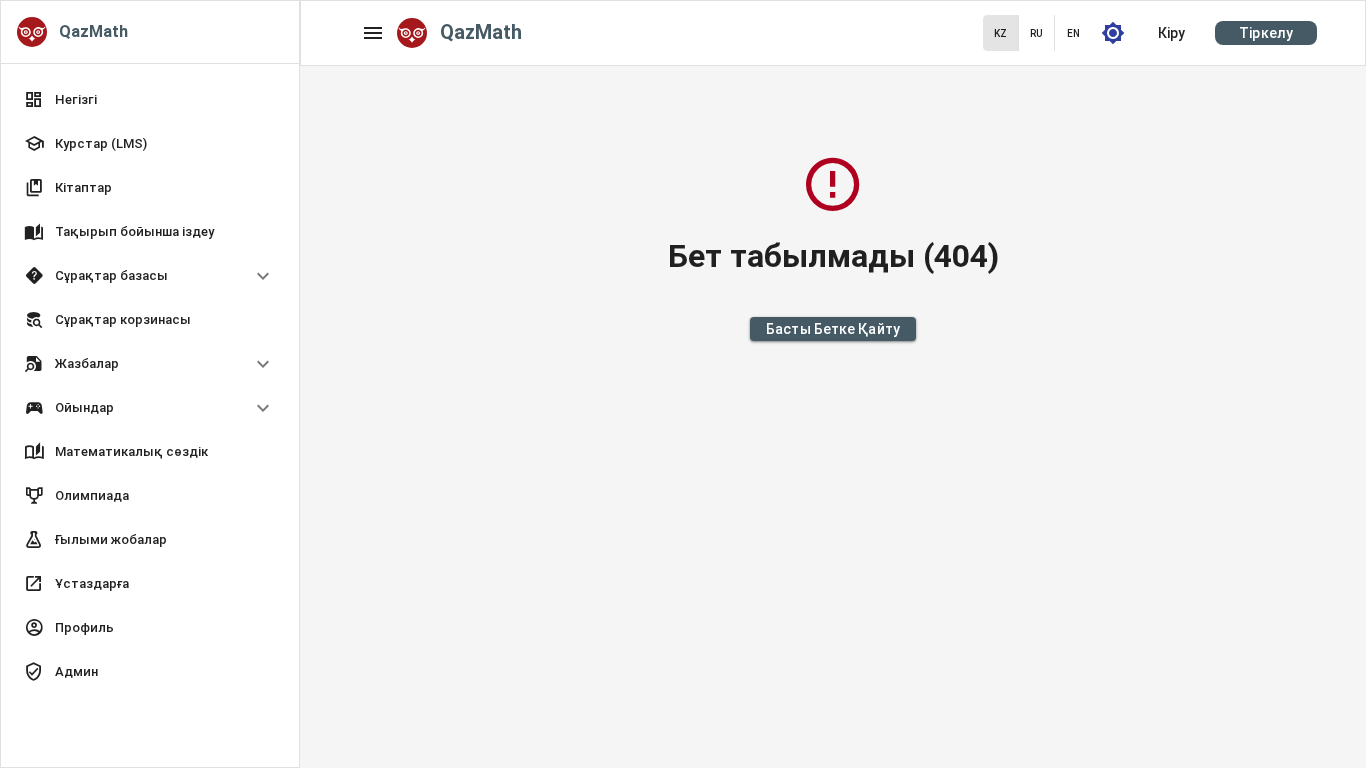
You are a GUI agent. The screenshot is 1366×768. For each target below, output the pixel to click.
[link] (150, 100)
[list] (150, 388)
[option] (150, 276)
